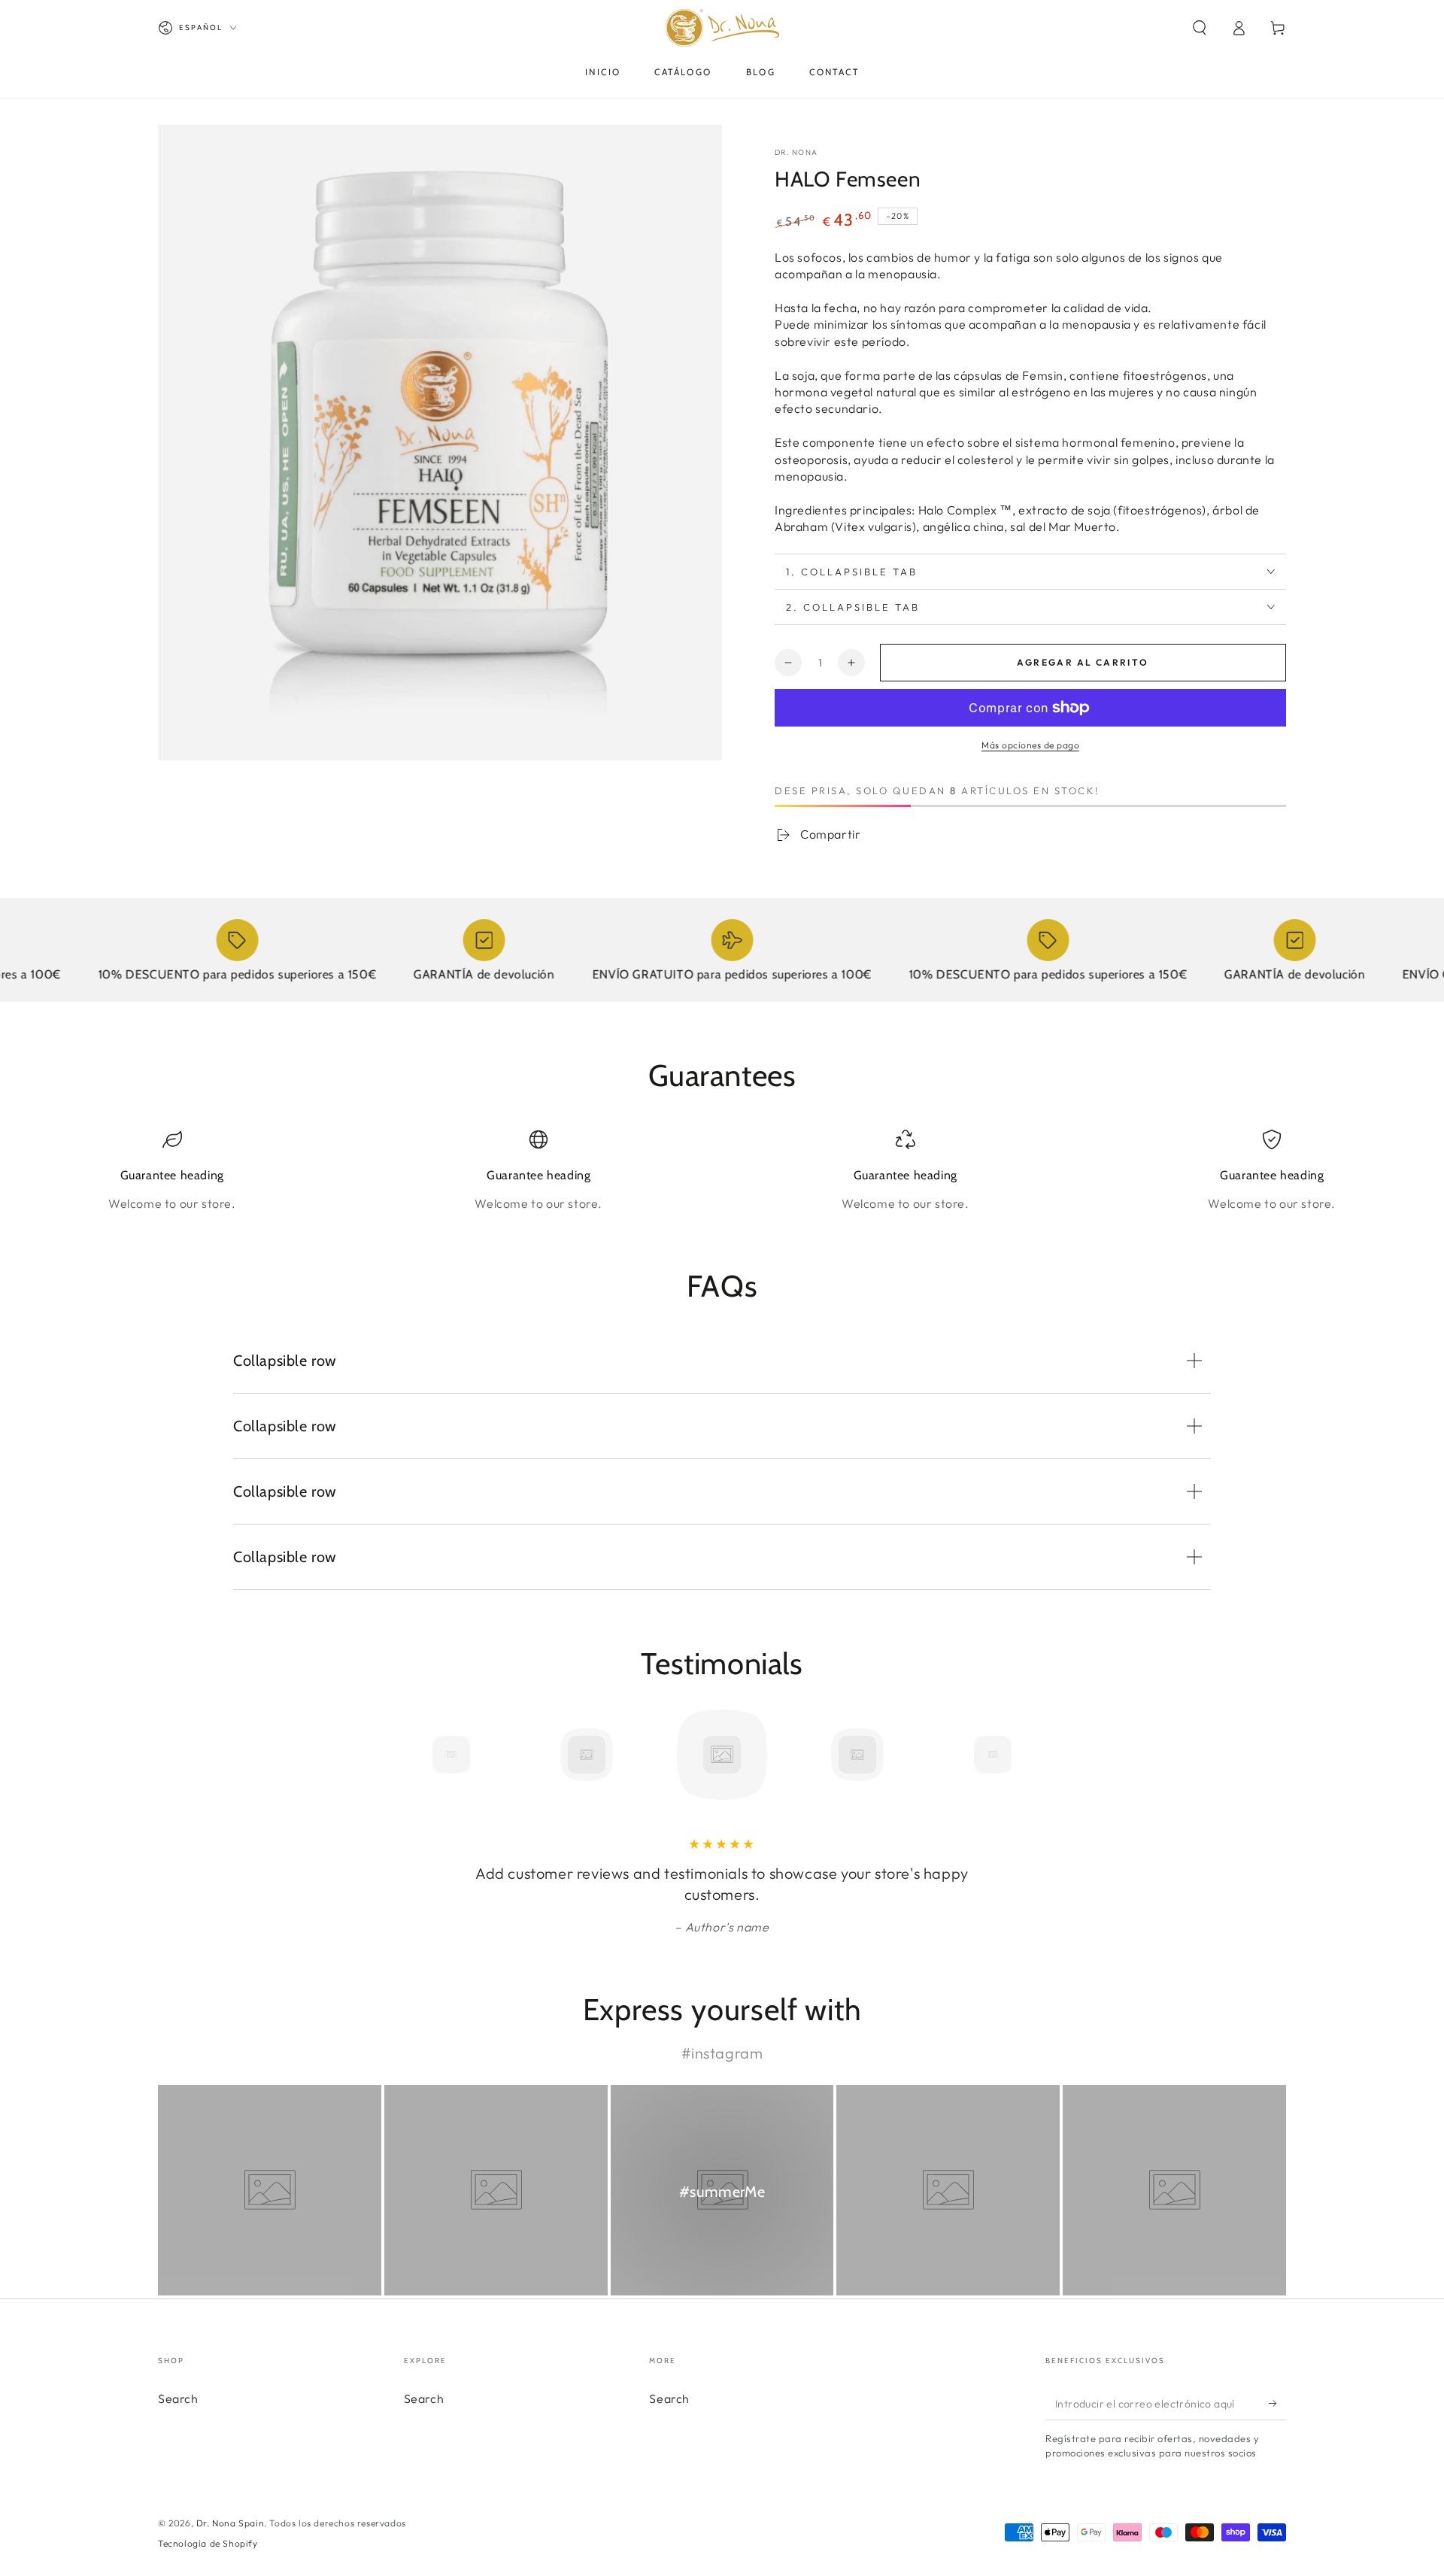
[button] (1200, 28)
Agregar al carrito (1083, 662)
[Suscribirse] (1277, 2403)
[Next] (1027, 1755)
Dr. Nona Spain (230, 2523)
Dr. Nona (796, 152)
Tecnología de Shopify (208, 2543)
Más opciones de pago (1030, 745)
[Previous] (417, 1755)
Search (178, 2399)
